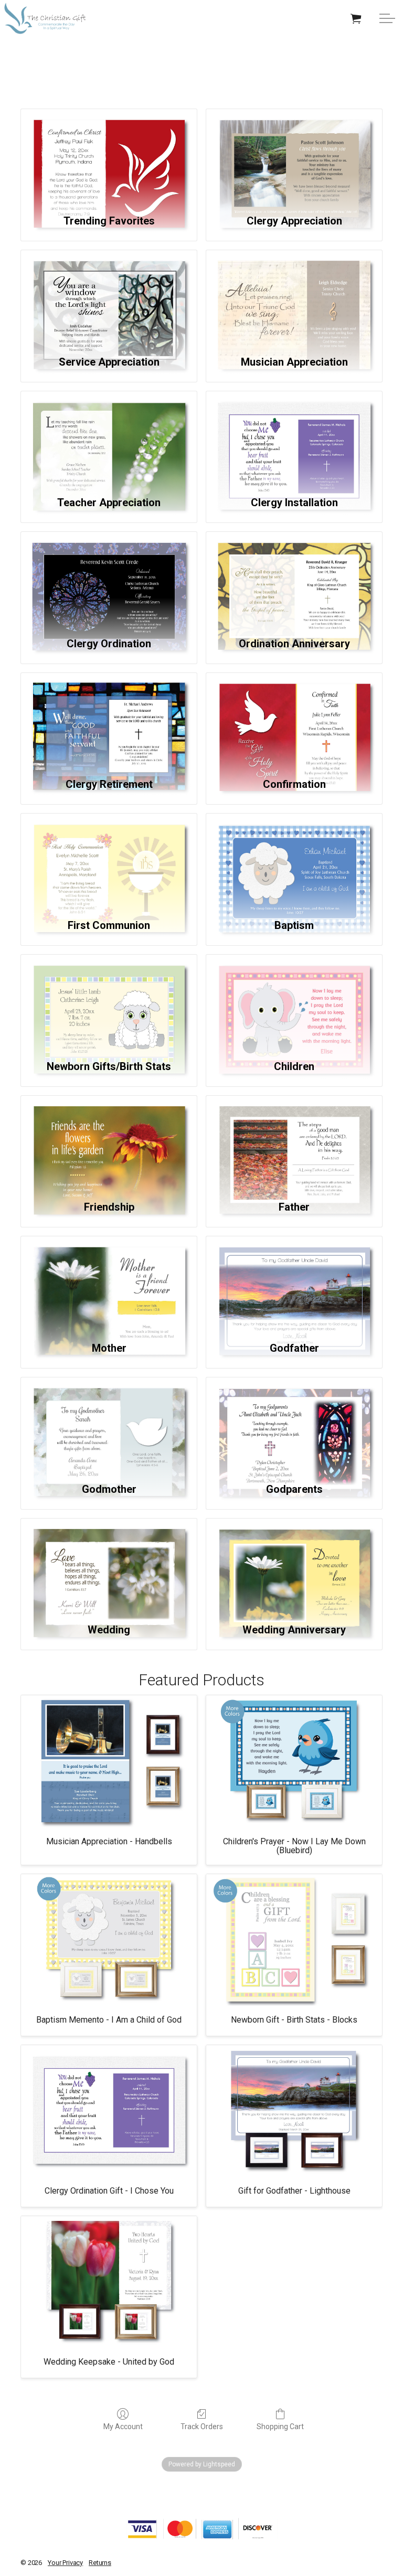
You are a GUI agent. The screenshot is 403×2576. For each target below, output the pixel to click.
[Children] (294, 1002)
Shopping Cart (280, 2427)
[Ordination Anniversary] (294, 579)
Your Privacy (65, 2563)
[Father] (294, 1143)
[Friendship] (109, 1143)
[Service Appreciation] (109, 297)
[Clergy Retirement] (109, 720)
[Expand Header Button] (387, 18)
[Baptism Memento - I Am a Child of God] (109, 1940)
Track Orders (202, 2427)
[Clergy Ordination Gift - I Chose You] (109, 2111)
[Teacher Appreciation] (109, 438)
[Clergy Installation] (294, 438)
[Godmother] (109, 1424)
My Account (123, 2427)
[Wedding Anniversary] (294, 1565)
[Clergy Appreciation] (294, 156)
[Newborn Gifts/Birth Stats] (109, 1002)
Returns (100, 2563)
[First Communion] (109, 861)
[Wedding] (109, 1565)
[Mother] (109, 1283)
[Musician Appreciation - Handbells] (109, 1761)
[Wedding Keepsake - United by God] (109, 2282)
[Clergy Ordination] (109, 579)
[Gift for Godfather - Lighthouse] (294, 2111)
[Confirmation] (294, 720)
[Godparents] (294, 1424)
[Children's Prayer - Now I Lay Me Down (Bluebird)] (294, 1761)
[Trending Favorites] (109, 156)
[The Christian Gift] (45, 18)
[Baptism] (294, 861)
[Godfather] (294, 1283)
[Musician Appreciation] (294, 297)
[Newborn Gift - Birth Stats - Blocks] (294, 1940)
